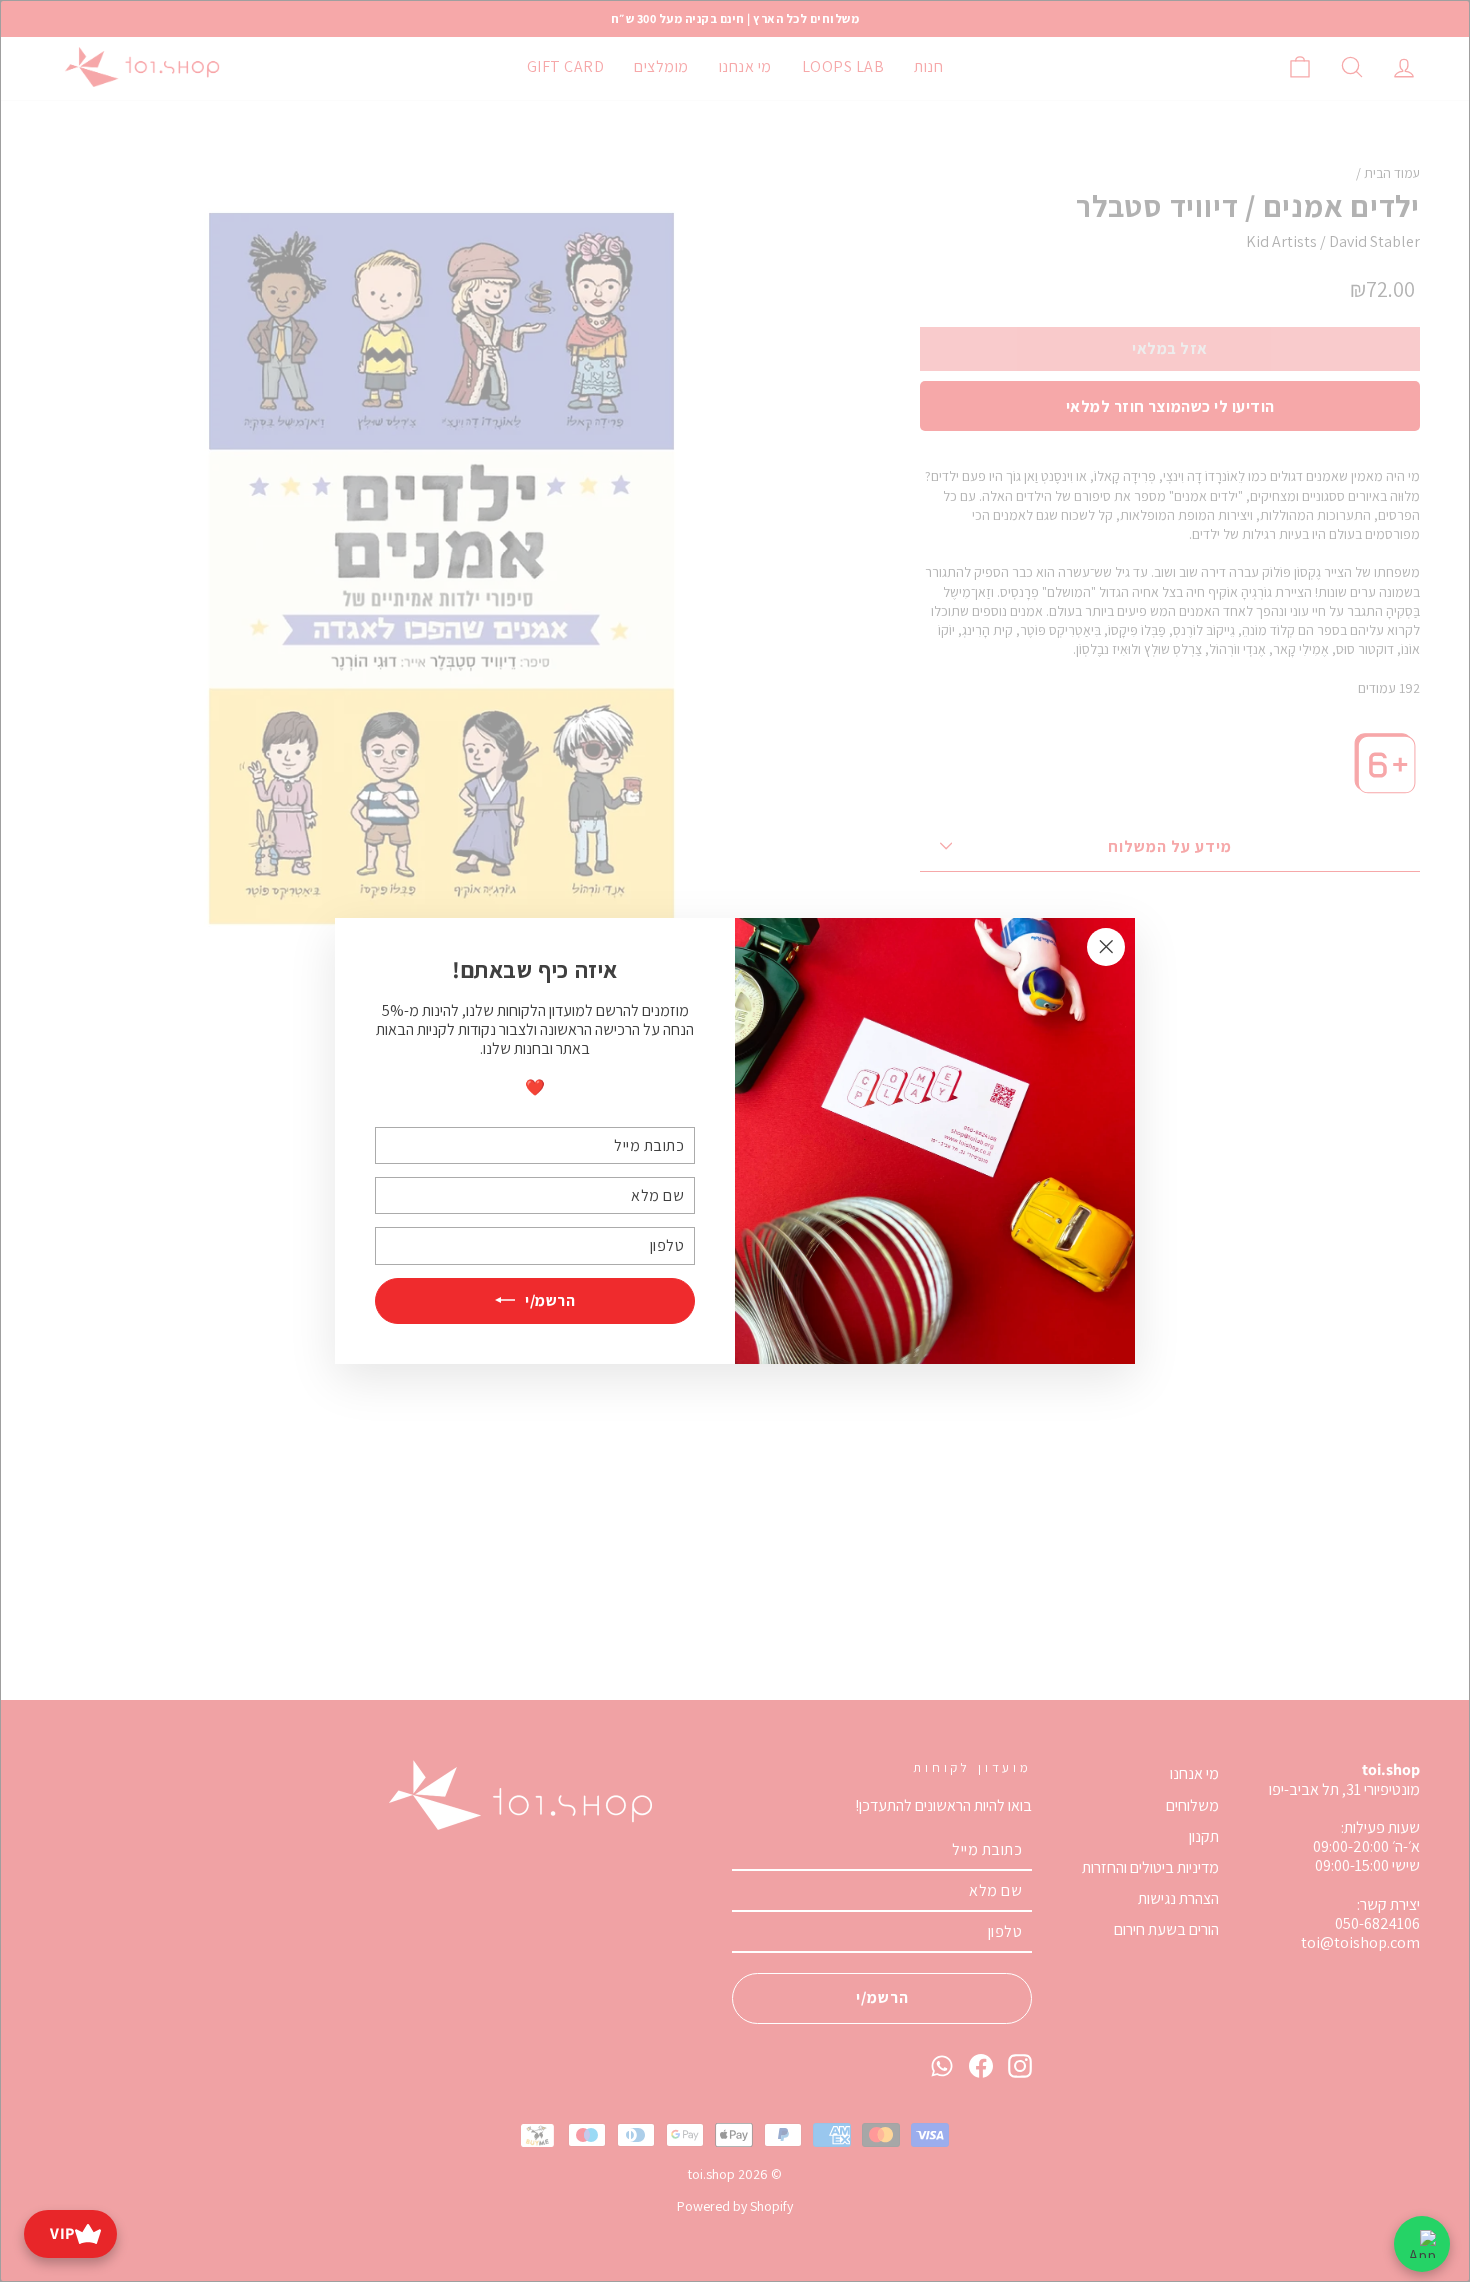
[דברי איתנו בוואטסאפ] (1422, 2244)
